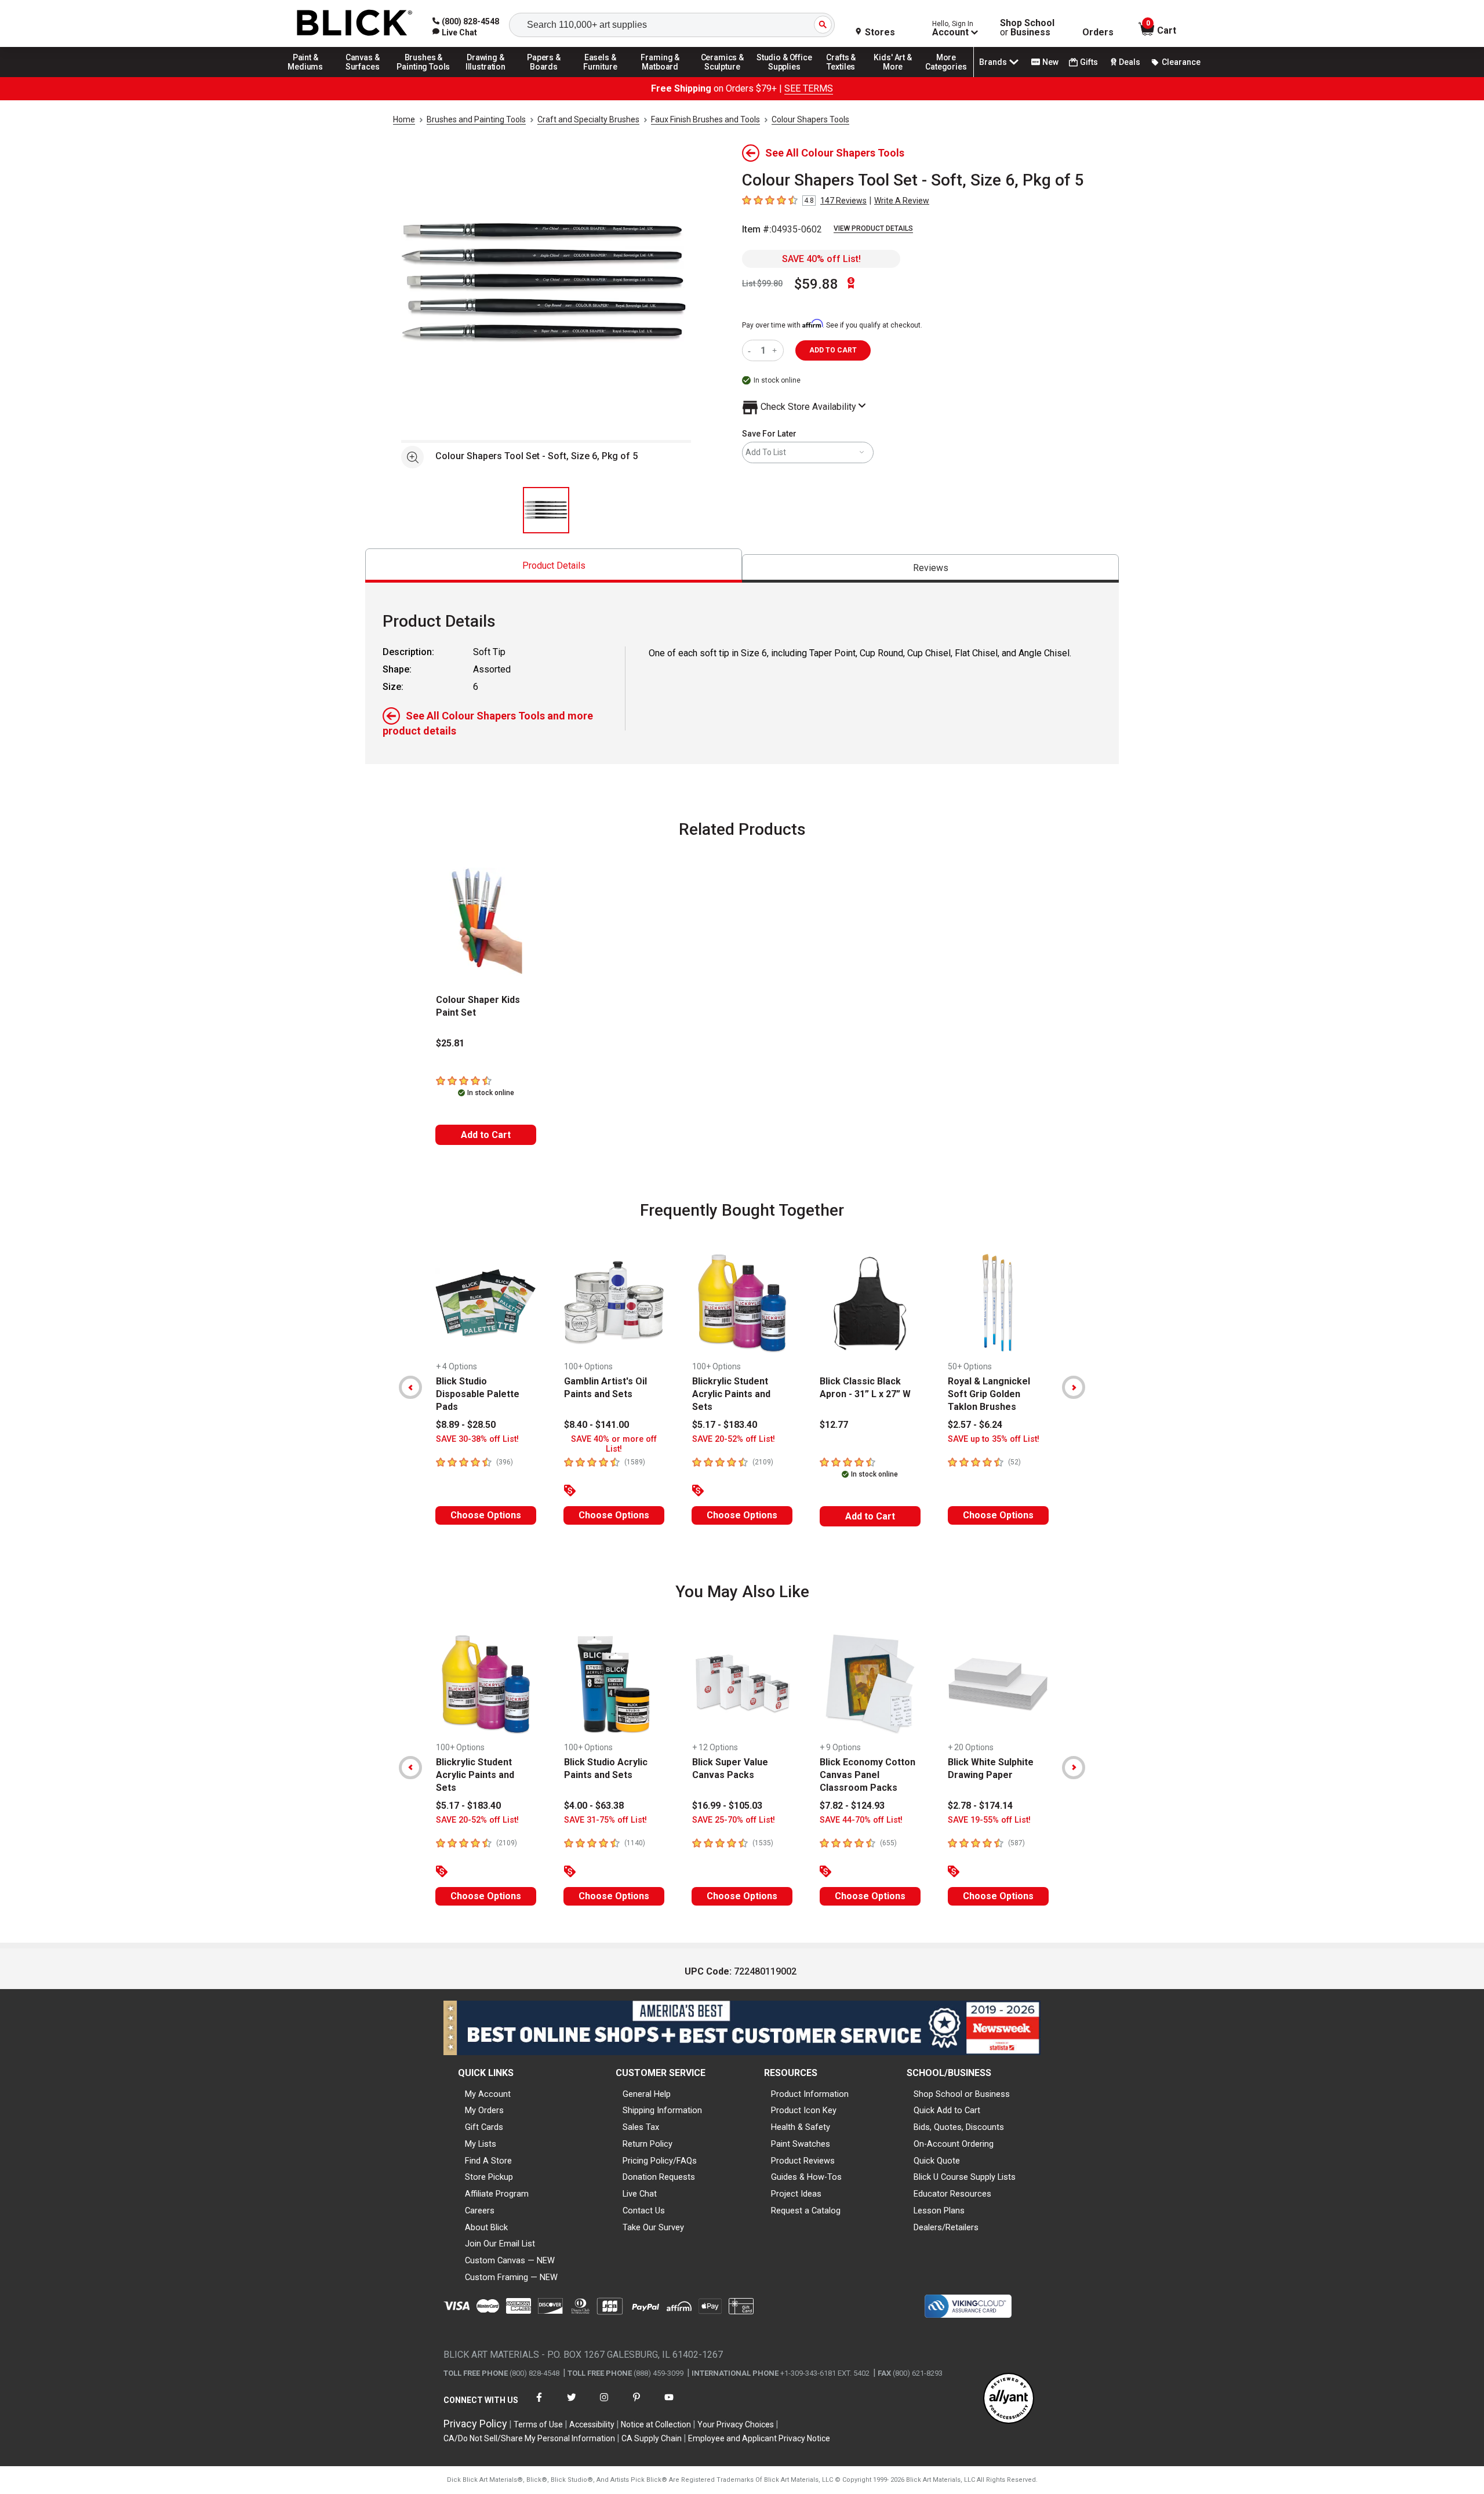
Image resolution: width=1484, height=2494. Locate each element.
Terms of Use (538, 2424)
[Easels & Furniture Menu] (602, 77)
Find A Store (488, 2161)
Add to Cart (486, 1135)
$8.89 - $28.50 (466, 1425)
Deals (1130, 62)
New (1050, 62)
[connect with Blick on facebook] (539, 2404)
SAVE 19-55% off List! (989, 1820)
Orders (1098, 32)
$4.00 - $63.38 (594, 1806)
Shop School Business (1027, 28)
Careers (480, 2211)
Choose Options (486, 1515)
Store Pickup (489, 2177)
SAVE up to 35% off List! (994, 1439)
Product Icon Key (804, 2110)
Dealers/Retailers (946, 2227)
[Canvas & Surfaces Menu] (363, 77)
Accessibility (592, 2424)
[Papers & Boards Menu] (548, 77)
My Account (488, 2094)
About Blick (486, 2227)
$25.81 (450, 1043)
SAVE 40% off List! (821, 259)
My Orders (484, 2110)
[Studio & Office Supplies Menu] (784, 77)
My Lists (481, 2144)
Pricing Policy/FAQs (660, 2161)
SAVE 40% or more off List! (614, 1444)
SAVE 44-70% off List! (861, 1820)
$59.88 (816, 284)
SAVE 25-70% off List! (734, 1820)
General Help (647, 2094)
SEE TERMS (809, 88)
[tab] (554, 566)
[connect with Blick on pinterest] (636, 2404)
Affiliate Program (497, 2194)
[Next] (1074, 1387)
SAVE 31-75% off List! (605, 1820)
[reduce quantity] (752, 350)
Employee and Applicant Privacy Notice (759, 2438)
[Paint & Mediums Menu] (310, 77)
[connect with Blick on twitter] (572, 2404)
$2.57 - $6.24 (975, 1425)
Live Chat (640, 2194)
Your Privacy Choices (736, 2424)
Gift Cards (484, 2127)
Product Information (810, 2094)
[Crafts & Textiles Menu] (846, 77)
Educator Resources (952, 2194)
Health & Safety (801, 2127)
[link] (455, 32)
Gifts (1089, 62)
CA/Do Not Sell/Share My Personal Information (529, 2438)
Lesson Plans (939, 2211)
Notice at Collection (656, 2424)
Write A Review (902, 201)
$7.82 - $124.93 (852, 1806)
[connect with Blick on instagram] (604, 2404)
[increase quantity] (776, 350)
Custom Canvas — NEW (510, 2260)
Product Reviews (803, 2161)
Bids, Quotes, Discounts (959, 2127)
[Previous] (410, 1387)
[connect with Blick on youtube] (669, 2404)
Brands (993, 62)
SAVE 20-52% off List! (734, 1439)
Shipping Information (662, 2110)
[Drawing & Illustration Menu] (486, 77)
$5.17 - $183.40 (725, 1425)
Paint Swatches (801, 2144)
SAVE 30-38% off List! (477, 1439)
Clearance (1181, 62)
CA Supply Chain (652, 2438)
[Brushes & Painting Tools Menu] (424, 77)
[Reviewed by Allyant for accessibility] (1009, 2399)
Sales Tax (641, 2127)
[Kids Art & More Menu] (898, 77)
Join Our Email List (500, 2244)
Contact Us (644, 2211)
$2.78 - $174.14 (980, 1806)
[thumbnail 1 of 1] (546, 510)
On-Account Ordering (954, 2144)
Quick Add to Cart (947, 2110)
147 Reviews (843, 201)
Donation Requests (659, 2177)
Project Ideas (796, 2194)
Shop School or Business (962, 2094)
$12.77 (834, 1425)
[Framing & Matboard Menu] (660, 77)
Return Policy (648, 2144)
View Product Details (873, 228)
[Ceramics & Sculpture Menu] (722, 77)
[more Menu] (946, 77)
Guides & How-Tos (806, 2177)
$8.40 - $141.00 (596, 1425)
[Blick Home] (355, 23)
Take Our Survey (653, 2227)
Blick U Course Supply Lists (965, 2177)
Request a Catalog (806, 2211)
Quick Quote (937, 2161)
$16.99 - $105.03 (727, 1806)
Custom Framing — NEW (511, 2277)
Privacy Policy (475, 2424)
